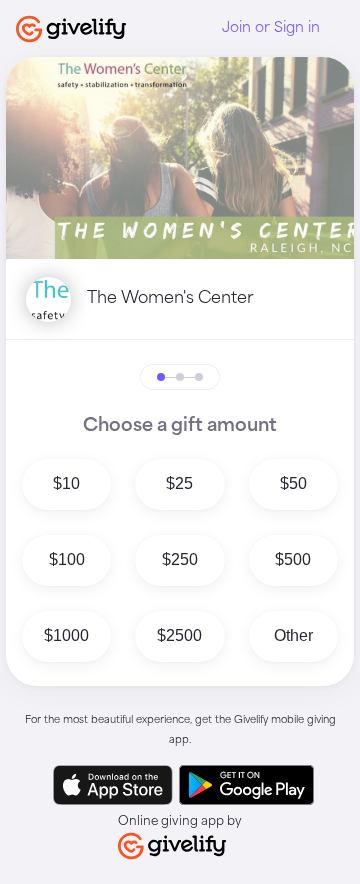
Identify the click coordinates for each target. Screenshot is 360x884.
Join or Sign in (271, 28)
